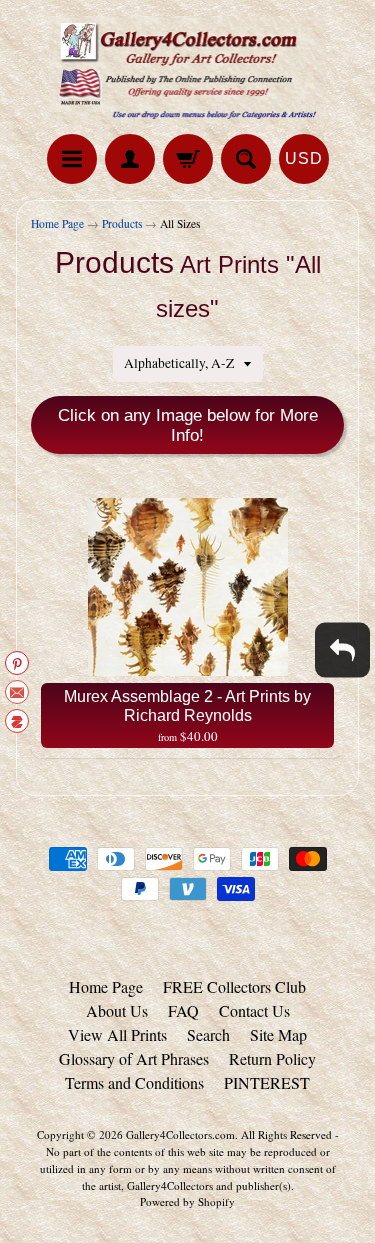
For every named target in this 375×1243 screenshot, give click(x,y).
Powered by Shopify (187, 1201)
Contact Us (254, 1010)
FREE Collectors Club (234, 986)
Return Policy (272, 1058)
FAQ (183, 1010)
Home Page (57, 223)
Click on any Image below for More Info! (188, 425)
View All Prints (117, 1034)
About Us (117, 1010)
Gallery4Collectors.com (180, 1134)
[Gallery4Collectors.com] (188, 70)
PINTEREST (267, 1082)
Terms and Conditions (134, 1082)
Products (122, 223)
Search (208, 1034)
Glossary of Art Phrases (134, 1058)
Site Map (278, 1034)
